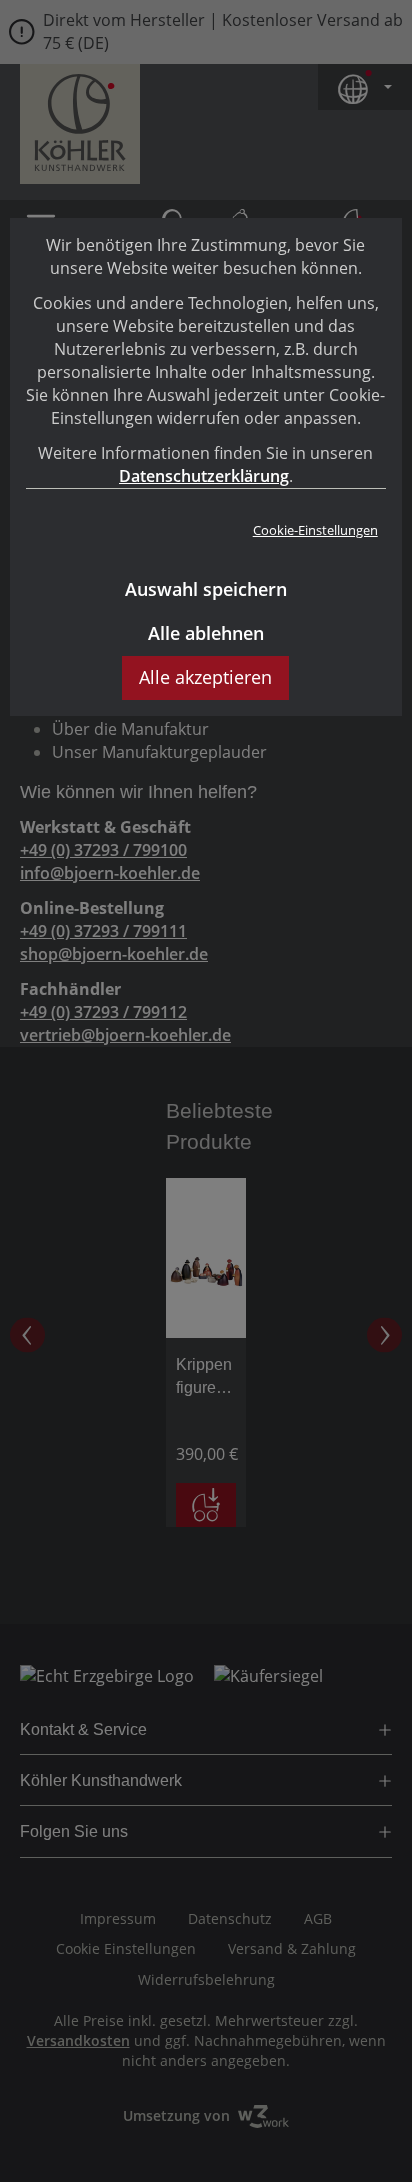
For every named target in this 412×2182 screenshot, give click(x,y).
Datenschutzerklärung (204, 476)
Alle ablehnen (206, 633)
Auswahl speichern (206, 589)
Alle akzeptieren (205, 677)
